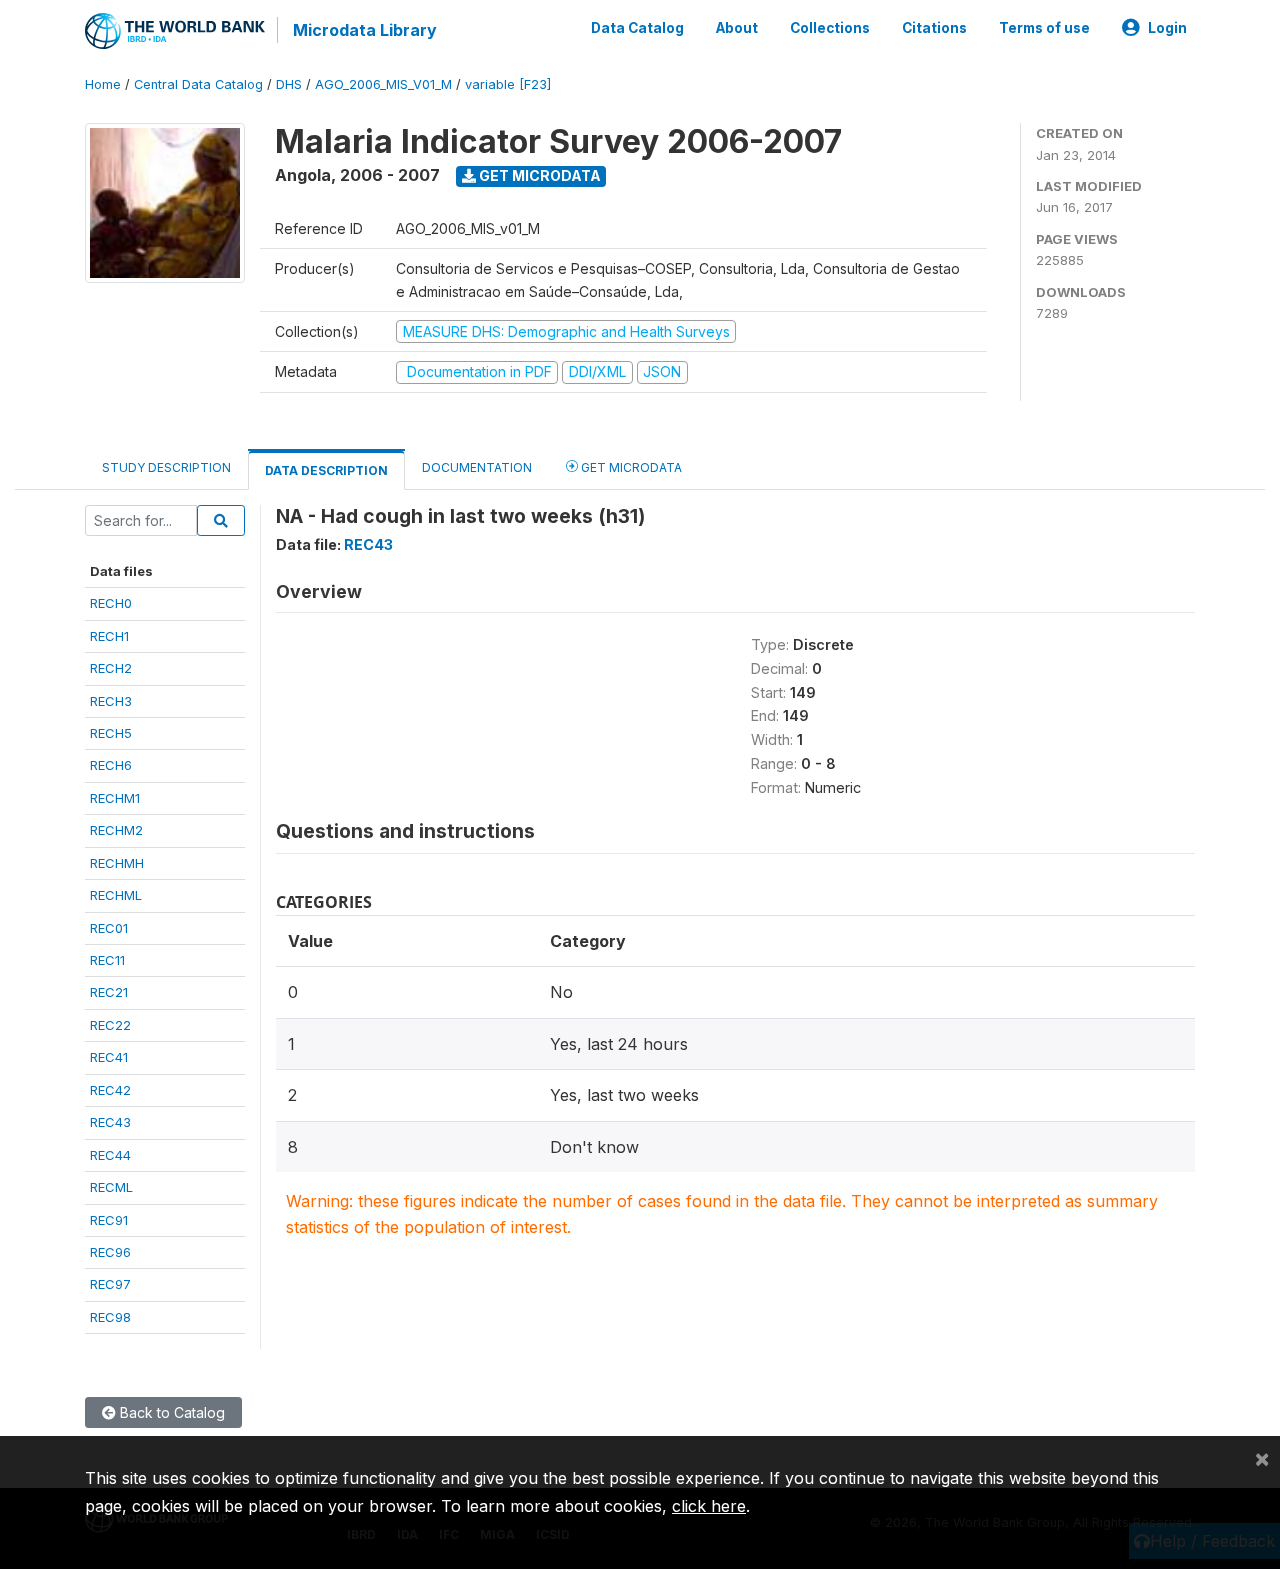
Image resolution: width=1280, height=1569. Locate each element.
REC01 (109, 928)
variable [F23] (508, 84)
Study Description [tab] (166, 467)
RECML (111, 1187)
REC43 (110, 1122)
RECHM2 (116, 830)
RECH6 (111, 765)
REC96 (110, 1252)
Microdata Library (365, 30)
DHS (289, 84)
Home (103, 84)
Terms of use (1044, 28)
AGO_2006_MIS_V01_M (383, 84)
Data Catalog (637, 28)
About (737, 28)
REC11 (107, 960)
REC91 (109, 1220)
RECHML (116, 895)
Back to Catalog (170, 1412)
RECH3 (111, 701)
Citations (934, 28)
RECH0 (111, 603)
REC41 (109, 1057)
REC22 (110, 1025)
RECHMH (117, 863)
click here (709, 1506)
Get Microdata (538, 175)
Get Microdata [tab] (630, 467)
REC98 (110, 1317)
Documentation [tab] (477, 467)
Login (1167, 28)
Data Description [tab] (326, 470)
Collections (830, 28)
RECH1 (109, 636)
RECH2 (111, 668)
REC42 (110, 1090)
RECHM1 (115, 798)
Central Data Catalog (198, 84)
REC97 (110, 1284)
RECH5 (111, 733)
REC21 (109, 992)
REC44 (110, 1155)
